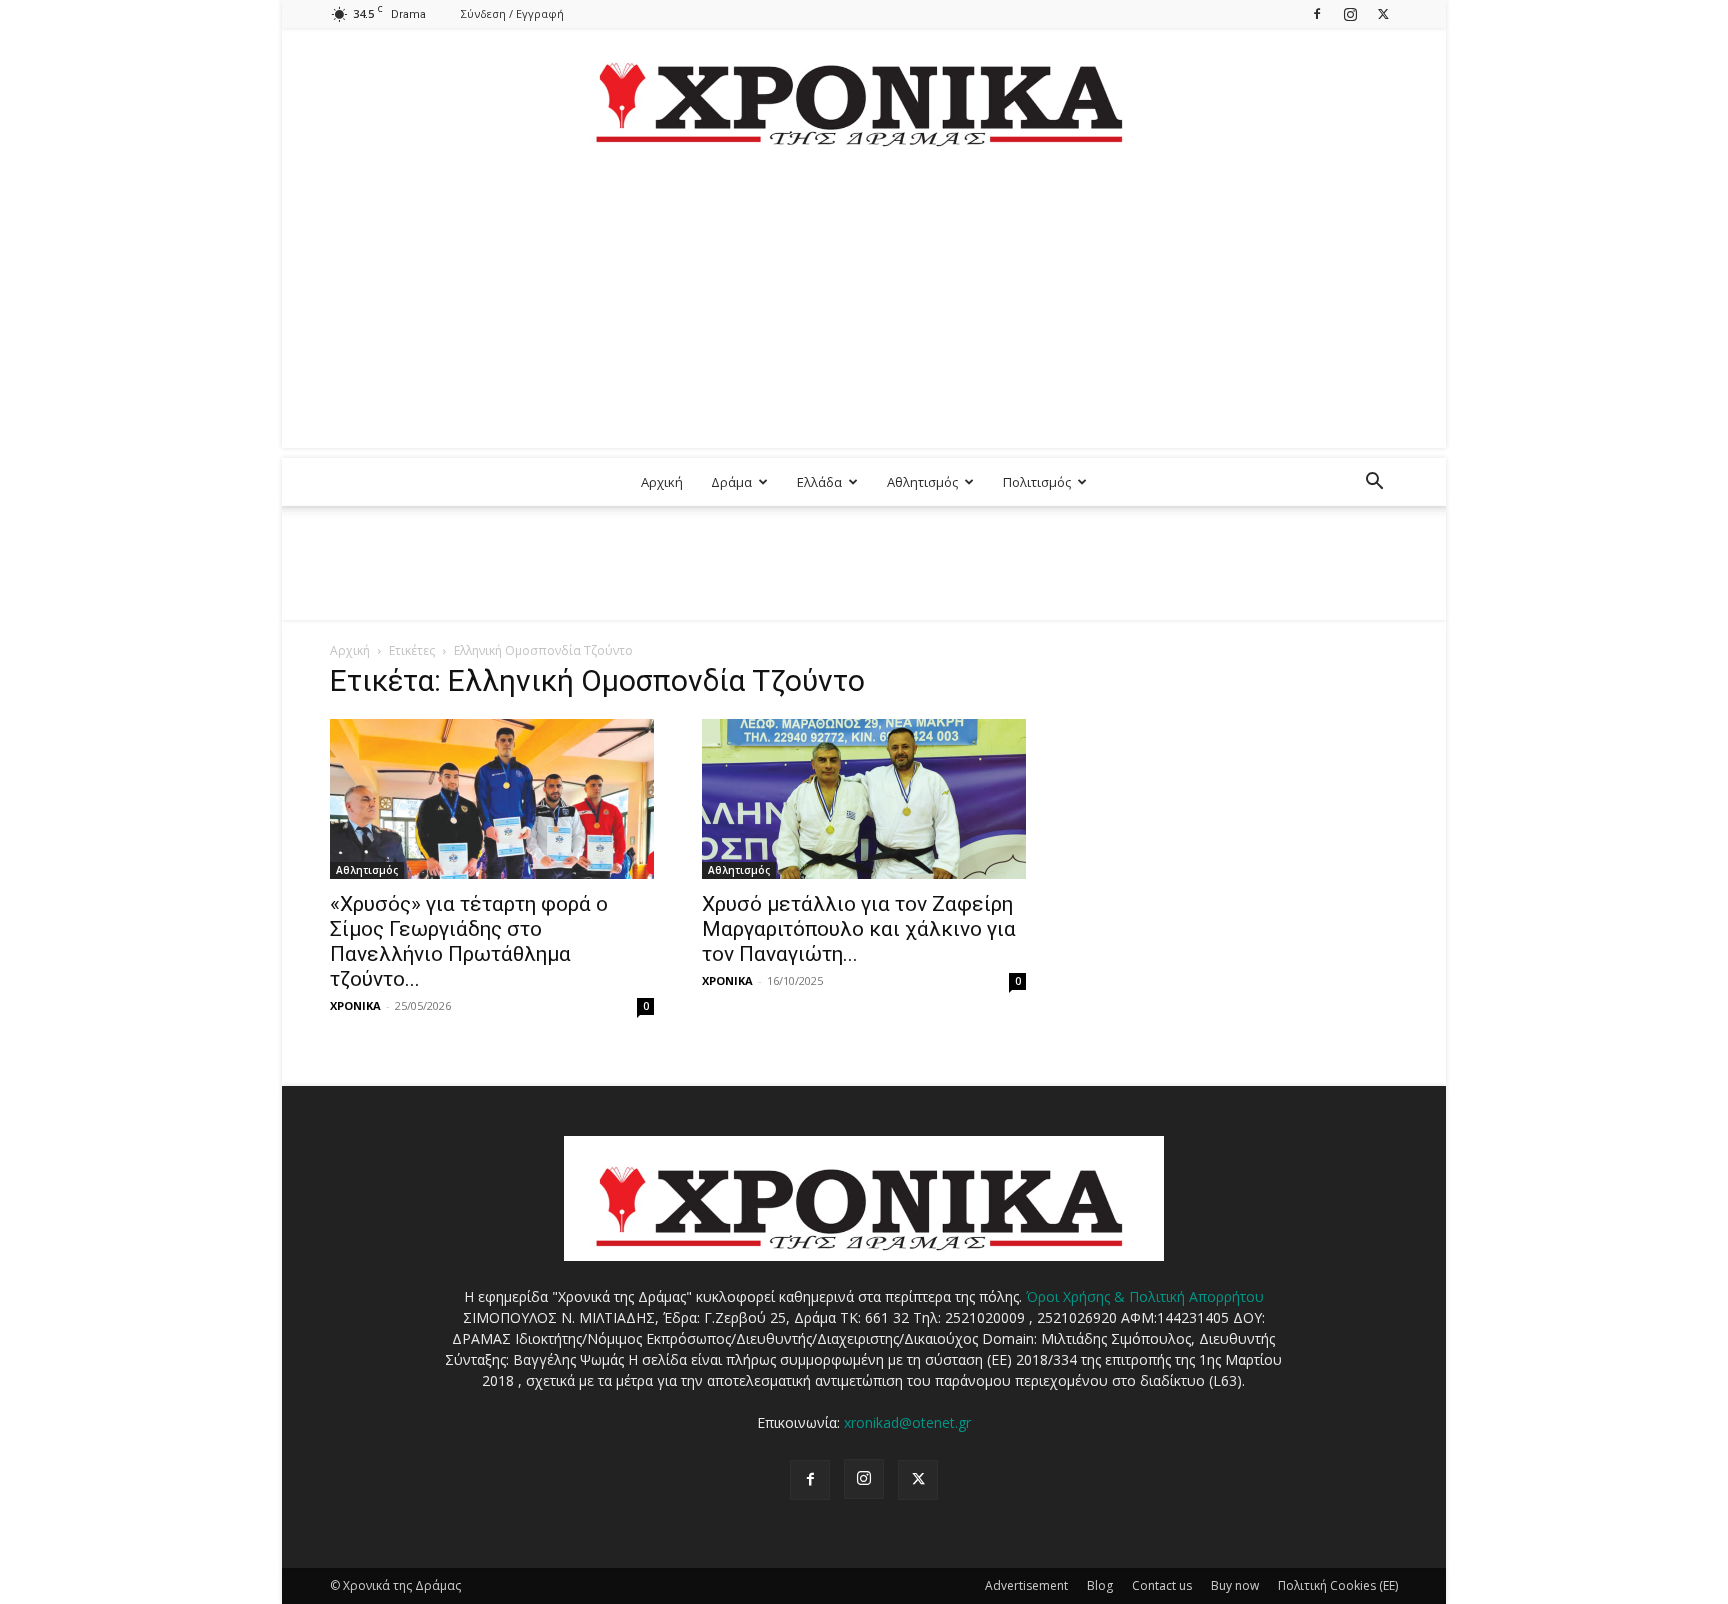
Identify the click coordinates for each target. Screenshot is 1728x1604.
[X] (1383, 13)
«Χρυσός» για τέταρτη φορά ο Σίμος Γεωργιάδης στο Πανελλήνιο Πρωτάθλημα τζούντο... (469, 941)
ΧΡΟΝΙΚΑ (355, 1005)
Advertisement (1026, 1585)
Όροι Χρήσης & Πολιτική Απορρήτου (1145, 1296)
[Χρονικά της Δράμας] (864, 94)
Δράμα (731, 482)
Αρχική (662, 482)
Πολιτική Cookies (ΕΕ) (1338, 1585)
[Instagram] (1350, 13)
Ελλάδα (819, 482)
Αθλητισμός (922, 482)
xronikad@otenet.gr (907, 1422)
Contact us (1162, 1585)
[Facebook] (1317, 13)
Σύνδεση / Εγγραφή (512, 13)
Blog (1100, 1585)
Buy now (1235, 1585)
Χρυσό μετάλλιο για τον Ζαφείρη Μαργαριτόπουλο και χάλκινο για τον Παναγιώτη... (859, 929)
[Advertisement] (864, 308)
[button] (1374, 483)
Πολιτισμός (1037, 482)
